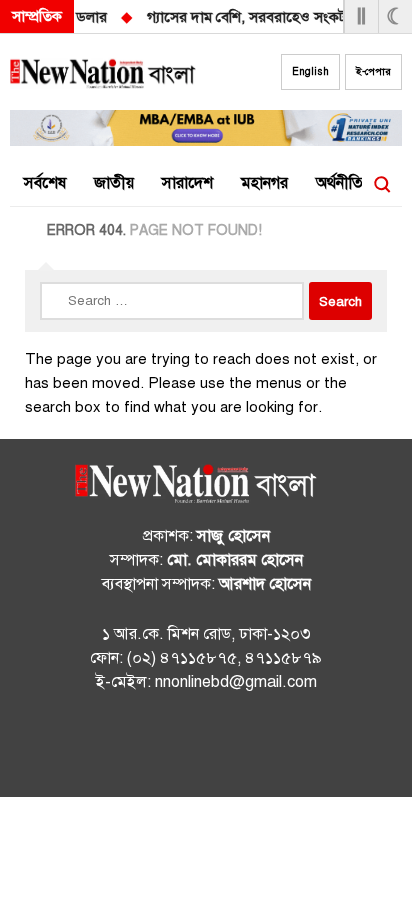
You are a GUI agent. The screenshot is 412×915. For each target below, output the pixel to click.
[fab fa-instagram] (206, 748)
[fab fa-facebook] (166, 748)
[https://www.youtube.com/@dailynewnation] (246, 748)
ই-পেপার (373, 71)
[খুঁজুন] (382, 184)
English (310, 71)
